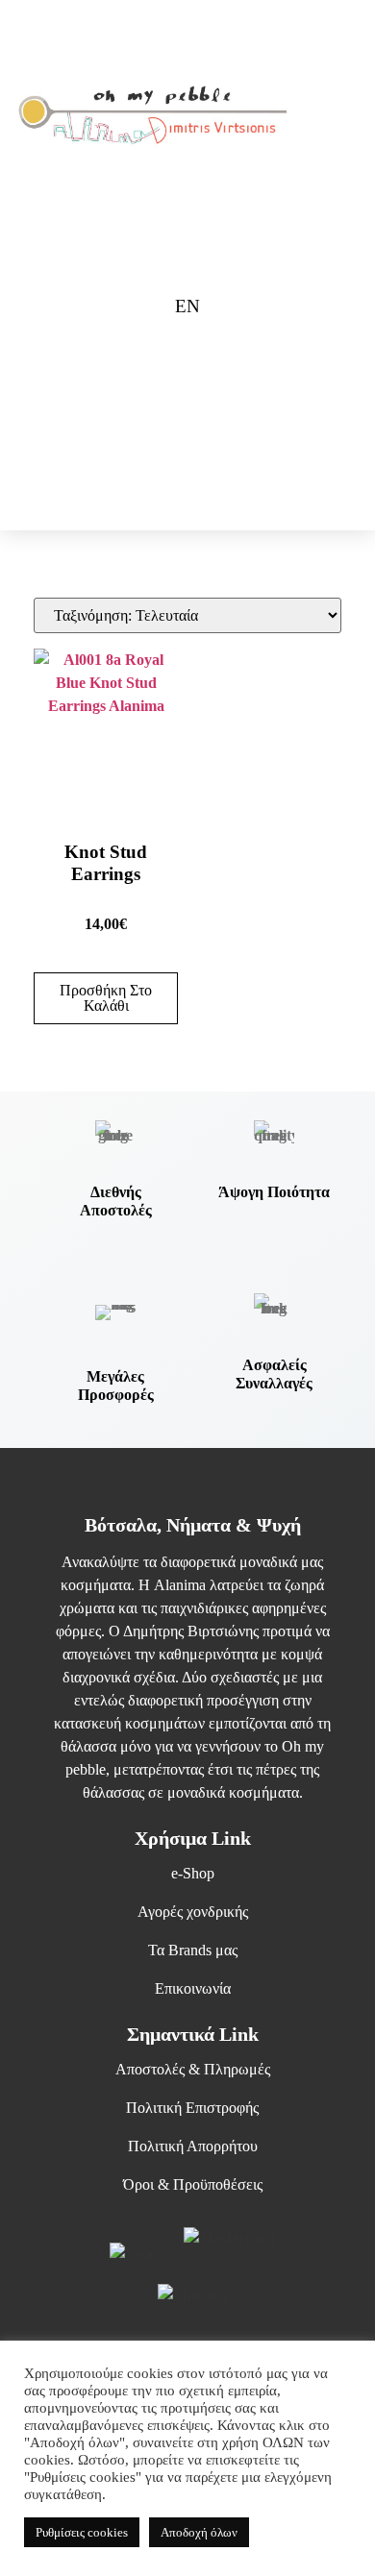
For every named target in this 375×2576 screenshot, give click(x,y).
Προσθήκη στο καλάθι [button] (106, 998)
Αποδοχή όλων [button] (199, 2532)
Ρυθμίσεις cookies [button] (82, 2532)
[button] (325, 116)
